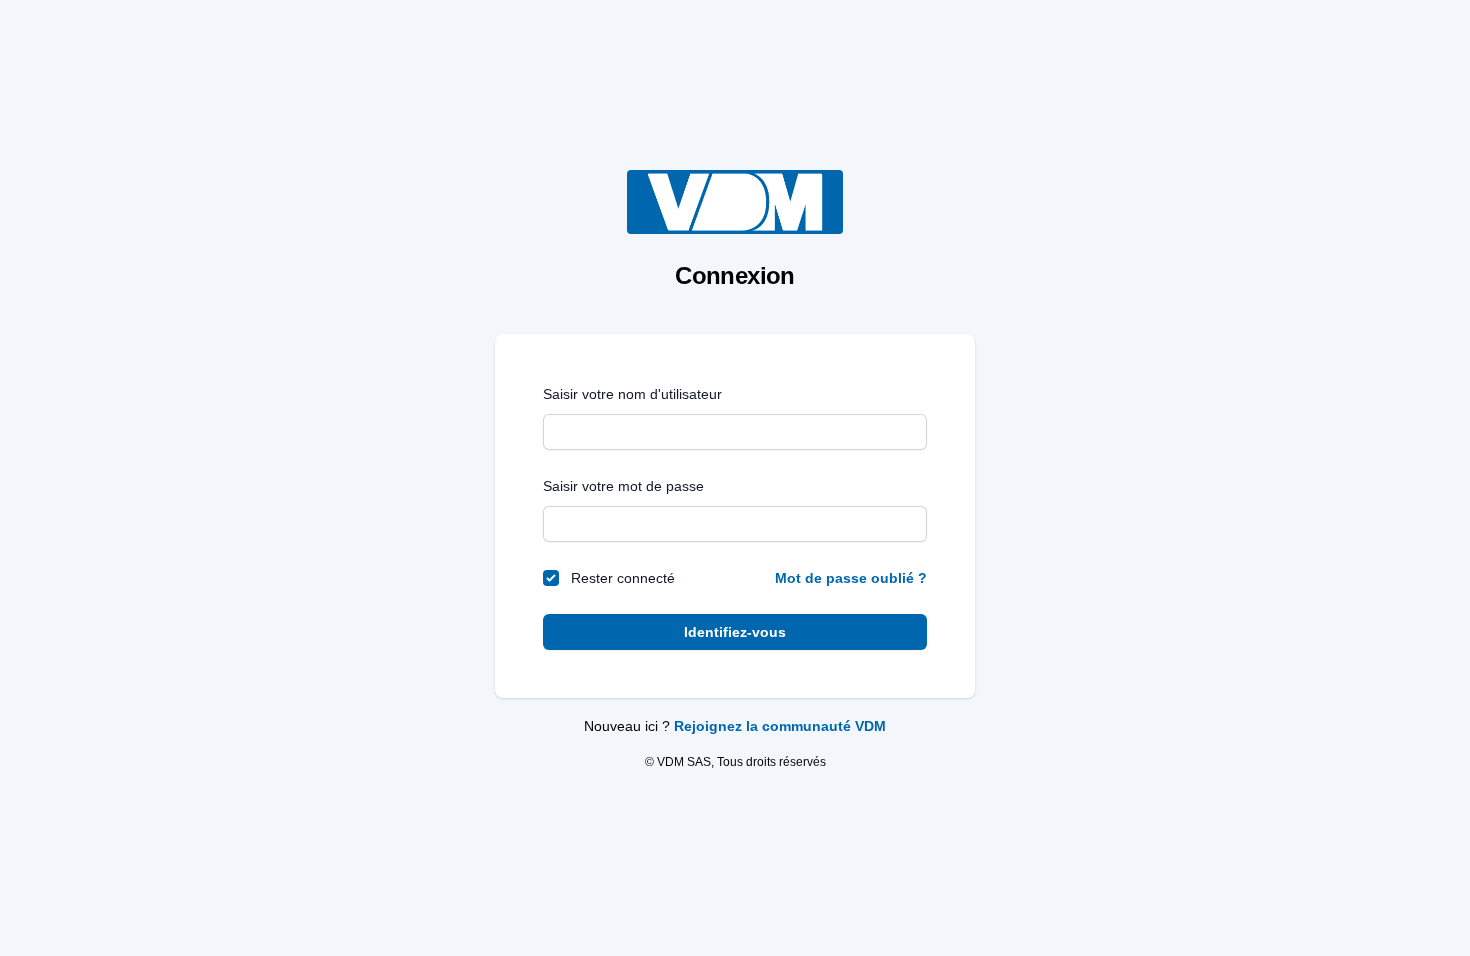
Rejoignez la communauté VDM (780, 726)
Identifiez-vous (735, 632)
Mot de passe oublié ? (851, 578)
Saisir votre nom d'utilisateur (632, 394)
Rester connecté (623, 578)
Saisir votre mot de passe (623, 486)
